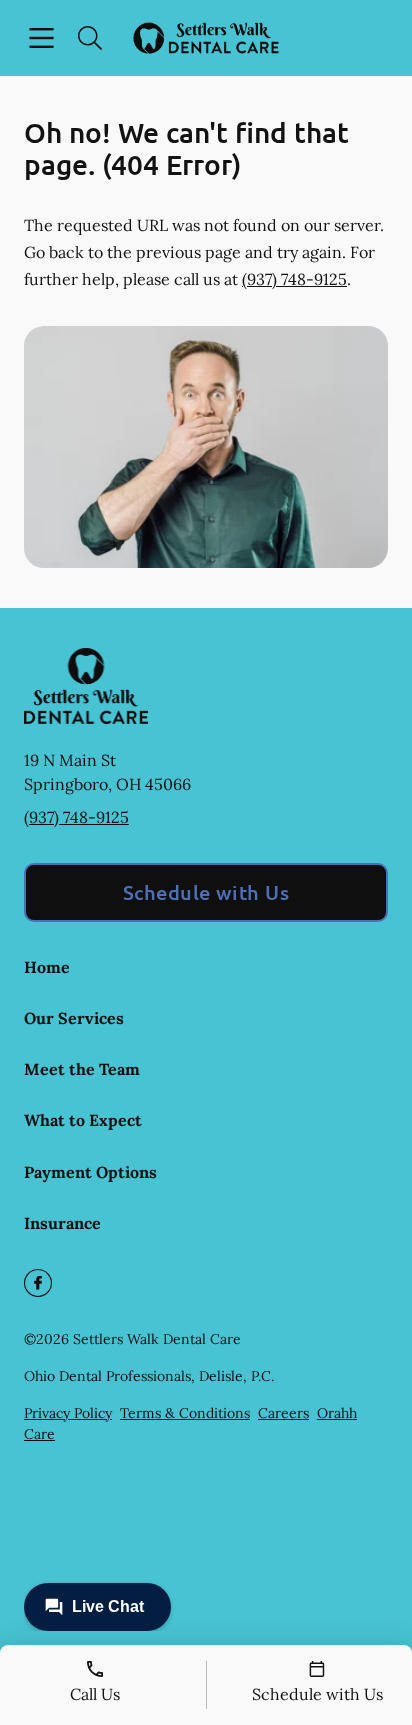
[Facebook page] (38, 1283)
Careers (283, 1413)
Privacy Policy (68, 1413)
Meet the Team (82, 1069)
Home (47, 967)
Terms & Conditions (185, 1413)
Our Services (74, 1018)
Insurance (62, 1223)
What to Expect (83, 1120)
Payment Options (90, 1172)
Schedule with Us (206, 892)
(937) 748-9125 (294, 279)
